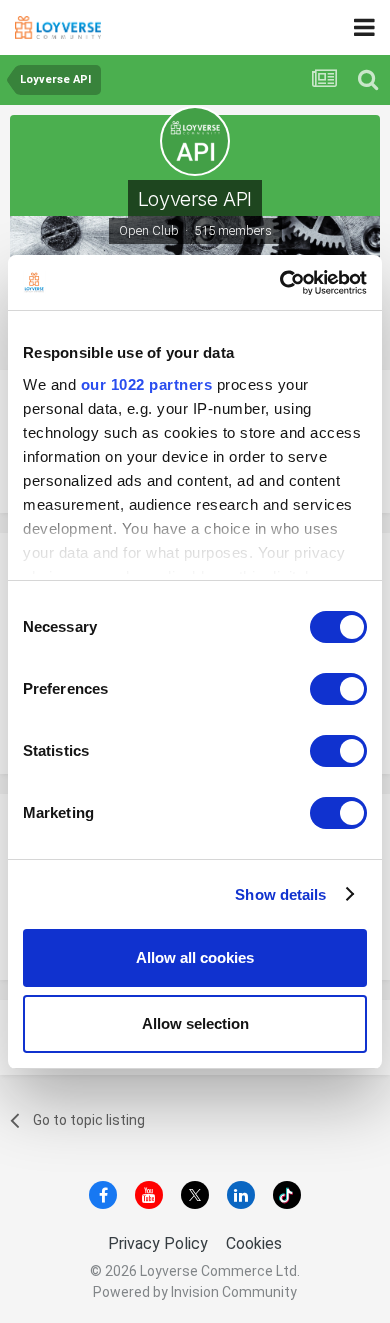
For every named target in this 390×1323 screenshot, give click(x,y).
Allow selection (195, 1023)
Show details (280, 894)
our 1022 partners (147, 384)
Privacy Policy (158, 1243)
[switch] (338, 689)
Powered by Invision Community (195, 1292)
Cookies (254, 1243)
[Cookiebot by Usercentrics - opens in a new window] (280, 283)
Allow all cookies (195, 957)
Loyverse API (195, 199)
